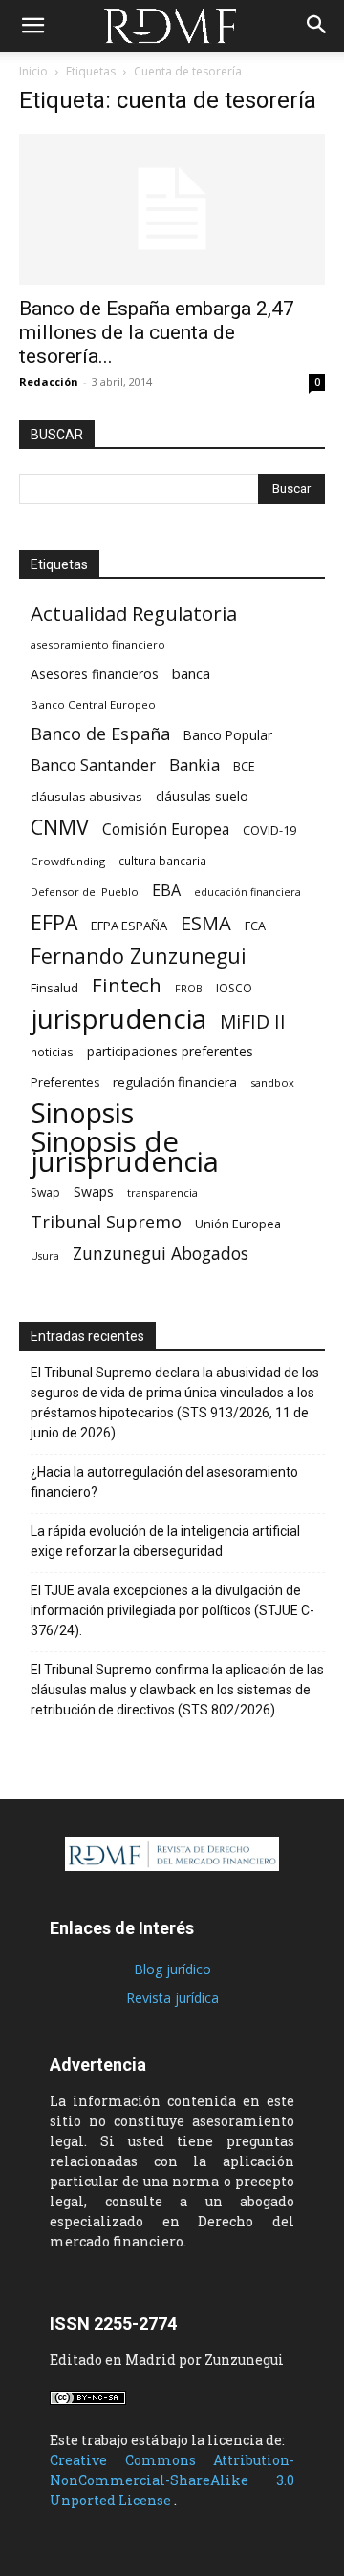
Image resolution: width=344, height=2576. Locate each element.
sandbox (272, 1083)
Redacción (49, 382)
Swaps (94, 1192)
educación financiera (247, 892)
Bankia (194, 765)
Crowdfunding (68, 861)
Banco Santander (93, 765)
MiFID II (253, 1022)
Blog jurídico (172, 1969)
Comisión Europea (166, 830)
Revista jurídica (172, 1998)
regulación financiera (175, 1082)
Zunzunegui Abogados (161, 1254)
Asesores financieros (95, 674)
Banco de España (100, 734)
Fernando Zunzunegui (139, 956)
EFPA (54, 922)
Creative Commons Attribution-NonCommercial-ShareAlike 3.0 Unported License (172, 2480)
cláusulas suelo (202, 796)
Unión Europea (238, 1224)
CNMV (60, 827)
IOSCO (234, 988)
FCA (255, 926)
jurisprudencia (118, 1019)
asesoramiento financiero (98, 644)
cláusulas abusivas (86, 797)
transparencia (162, 1192)
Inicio (33, 71)
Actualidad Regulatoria (134, 614)
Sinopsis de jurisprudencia (125, 1152)
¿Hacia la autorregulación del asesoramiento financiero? (164, 1482)
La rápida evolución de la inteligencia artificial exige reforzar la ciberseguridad (165, 1541)
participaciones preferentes (170, 1051)
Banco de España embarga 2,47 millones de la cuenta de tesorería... (157, 332)
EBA (166, 891)
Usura (45, 1256)
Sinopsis (82, 1112)
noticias (52, 1052)
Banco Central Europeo (93, 704)
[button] (32, 26)
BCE (244, 766)
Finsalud (54, 988)
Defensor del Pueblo (85, 892)
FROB (189, 989)
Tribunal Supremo (106, 1222)
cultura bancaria (162, 861)
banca (191, 673)
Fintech (127, 985)
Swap (45, 1192)
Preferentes (65, 1083)
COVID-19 (269, 830)
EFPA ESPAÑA (129, 926)
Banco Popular (228, 735)
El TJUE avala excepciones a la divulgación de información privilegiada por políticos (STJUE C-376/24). (172, 1610)
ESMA (206, 923)
